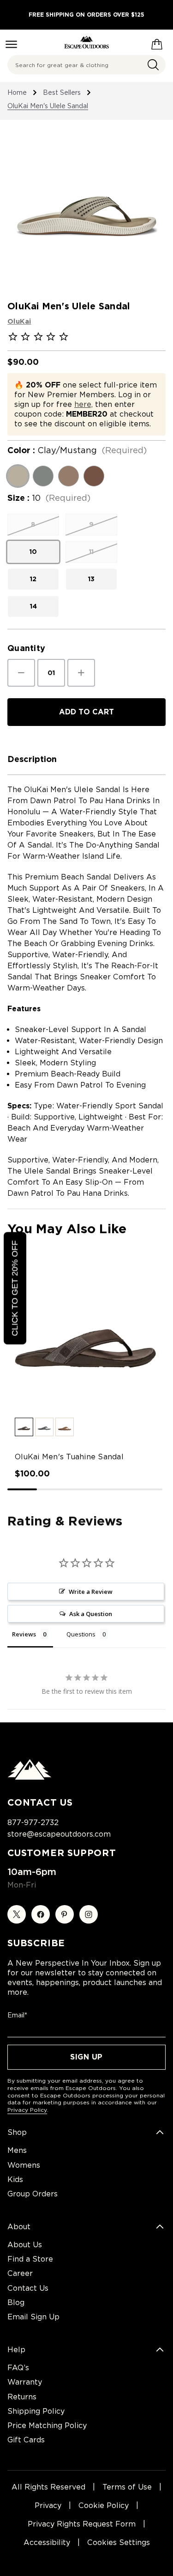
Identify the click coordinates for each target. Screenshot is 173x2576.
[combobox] (86, 65)
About (19, 2227)
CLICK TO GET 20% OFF (15, 1288)
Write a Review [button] (91, 1592)
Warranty (25, 2382)
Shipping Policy (36, 2411)
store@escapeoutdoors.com (59, 1834)
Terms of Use (127, 2487)
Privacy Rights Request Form (82, 2524)
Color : (77, 450)
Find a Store (30, 2259)
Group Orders (33, 2194)
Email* (17, 2015)
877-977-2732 (33, 1823)
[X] (17, 1914)
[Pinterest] (65, 1914)
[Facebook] (41, 1914)
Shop (17, 2132)
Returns (22, 2397)
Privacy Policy (27, 2110)
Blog (16, 2302)
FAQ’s (18, 2368)
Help (16, 2350)
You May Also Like (67, 1229)
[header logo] (86, 42)
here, (84, 404)
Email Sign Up (33, 2317)
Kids (15, 2179)
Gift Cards (26, 2440)
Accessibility (47, 2542)
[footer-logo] (30, 1777)
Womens (24, 2165)
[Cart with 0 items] (157, 43)
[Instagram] (89, 1914)
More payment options (86, 736)
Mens (17, 2150)
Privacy (48, 2505)
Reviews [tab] (24, 1634)
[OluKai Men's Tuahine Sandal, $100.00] (86, 1333)
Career (20, 2273)
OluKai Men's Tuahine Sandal (69, 1457)
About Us (25, 2245)
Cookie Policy (104, 2505)
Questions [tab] (81, 1634)
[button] (24, 1427)
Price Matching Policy (47, 2425)
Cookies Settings (119, 2542)
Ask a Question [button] (91, 1614)
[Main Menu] (11, 44)
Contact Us (28, 2288)
